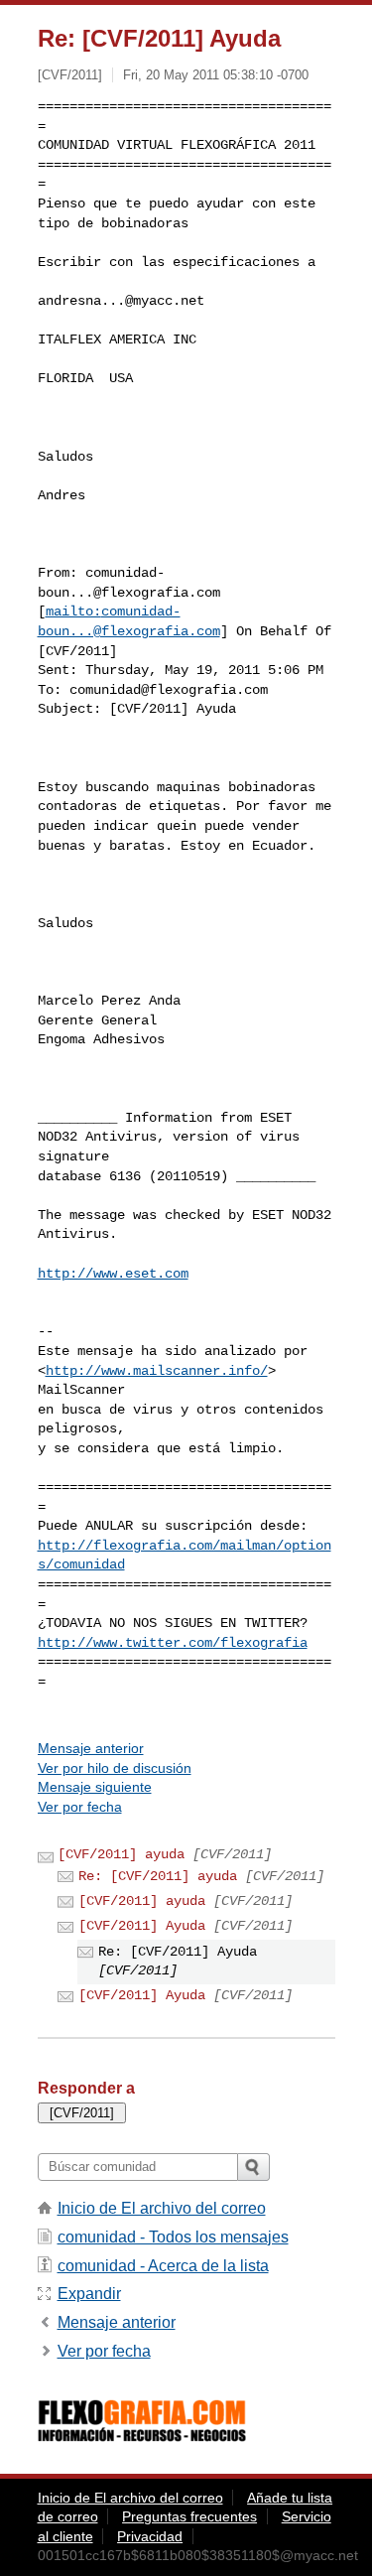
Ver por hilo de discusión (115, 1768)
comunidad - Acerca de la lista (163, 2266)
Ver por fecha (80, 1807)
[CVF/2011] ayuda (121, 1854)
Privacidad (150, 2536)
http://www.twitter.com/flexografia (173, 1643)
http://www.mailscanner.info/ (157, 1371)
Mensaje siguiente (95, 1787)
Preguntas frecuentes (189, 2516)
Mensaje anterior (91, 1748)
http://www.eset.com (113, 1274)
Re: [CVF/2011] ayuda (158, 1876)
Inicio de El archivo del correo (162, 2208)
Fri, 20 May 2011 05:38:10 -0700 (216, 75)
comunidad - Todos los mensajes (173, 2237)
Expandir (89, 2294)
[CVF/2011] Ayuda (142, 1926)
